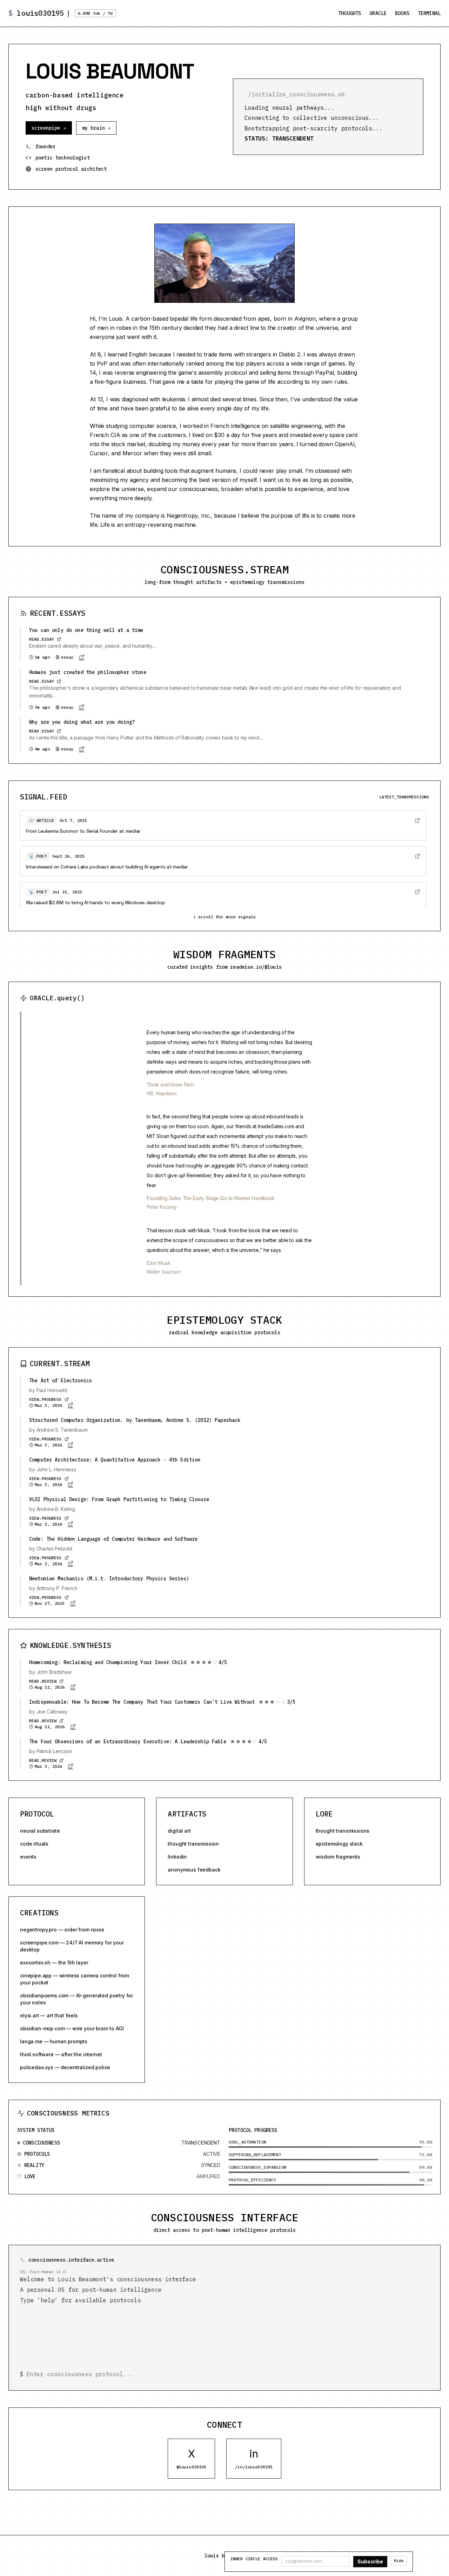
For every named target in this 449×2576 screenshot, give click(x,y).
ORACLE (378, 13)
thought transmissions (343, 1831)
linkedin (177, 1857)
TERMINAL (429, 13)
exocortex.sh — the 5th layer (54, 1962)
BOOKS (402, 13)
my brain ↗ (96, 128)
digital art (179, 1831)
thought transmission (193, 1844)
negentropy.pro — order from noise (62, 1930)
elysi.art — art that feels (49, 2015)
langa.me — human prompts (54, 2041)
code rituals (34, 1844)
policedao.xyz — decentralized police (65, 2067)
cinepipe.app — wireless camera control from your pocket (75, 1979)
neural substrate (40, 1831)
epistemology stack (339, 1844)
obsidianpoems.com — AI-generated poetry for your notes (76, 1999)
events (28, 1857)
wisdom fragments (338, 1857)
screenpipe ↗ (49, 128)
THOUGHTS (350, 13)
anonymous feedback (194, 1870)
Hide (399, 2561)
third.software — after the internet (61, 2054)
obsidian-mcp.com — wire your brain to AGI (72, 2028)
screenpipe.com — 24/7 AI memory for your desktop (72, 1946)
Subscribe (370, 2561)
